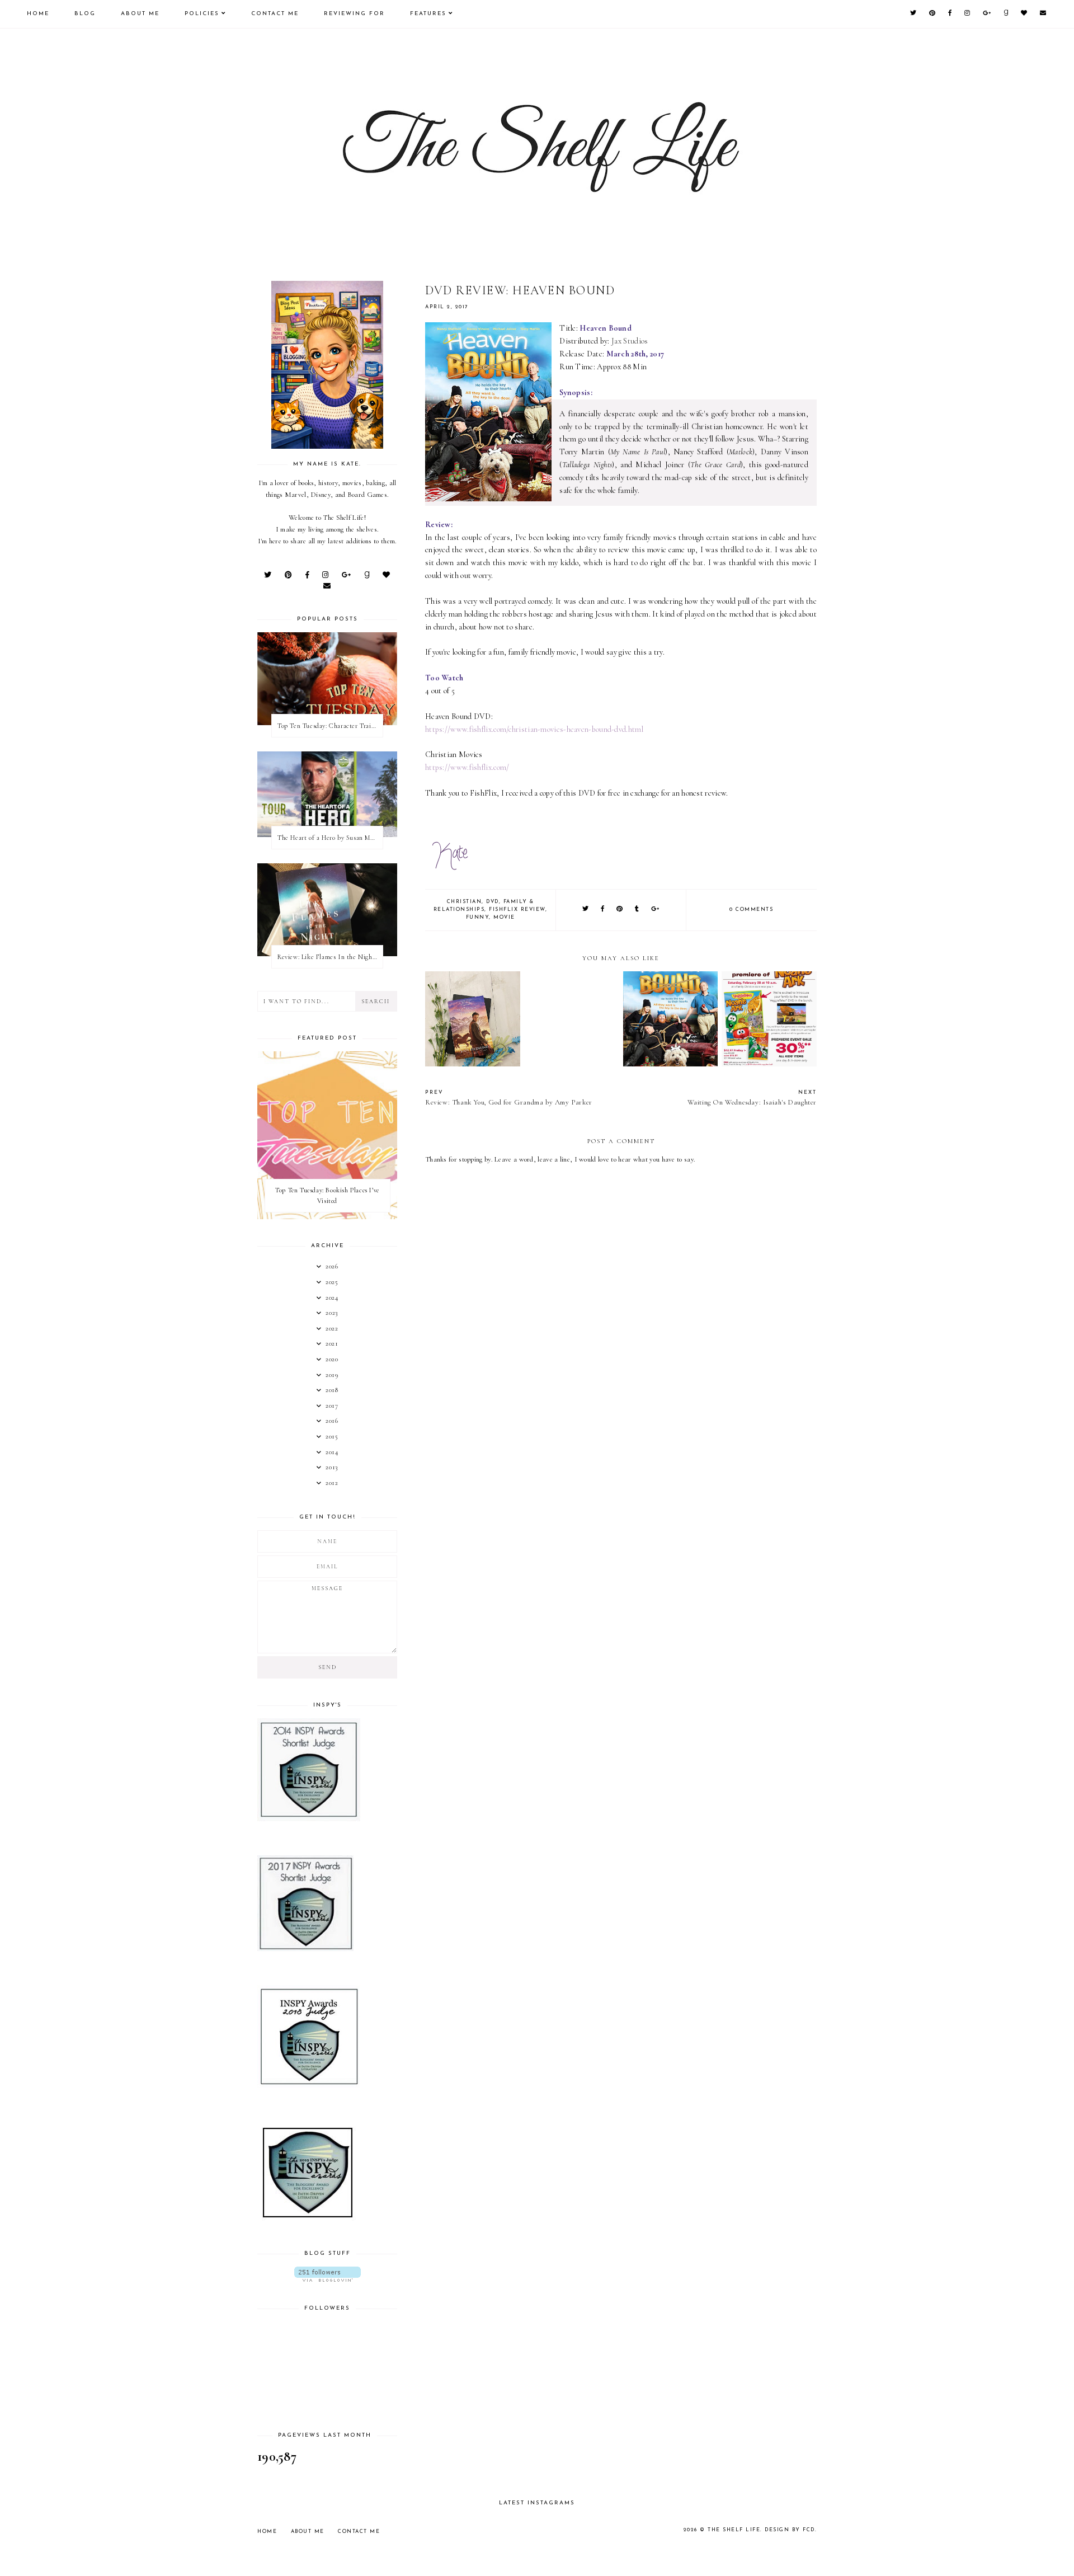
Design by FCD (790, 2530)
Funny (478, 917)
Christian (465, 902)
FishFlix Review (517, 909)
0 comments (751, 909)
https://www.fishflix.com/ (467, 767)
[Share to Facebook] (603, 909)
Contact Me (275, 14)
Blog (85, 14)
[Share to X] (586, 909)
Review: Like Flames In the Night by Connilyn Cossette (330, 957)
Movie (504, 917)
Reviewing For (354, 14)
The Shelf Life (734, 2530)
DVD (493, 902)
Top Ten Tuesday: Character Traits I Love (330, 726)
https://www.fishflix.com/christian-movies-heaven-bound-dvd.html (534, 729)
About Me (140, 14)
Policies (202, 14)
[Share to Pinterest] (620, 909)
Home (38, 14)
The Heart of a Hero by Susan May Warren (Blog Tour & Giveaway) (330, 838)
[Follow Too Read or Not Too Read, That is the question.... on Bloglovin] (327, 2274)
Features (428, 14)
